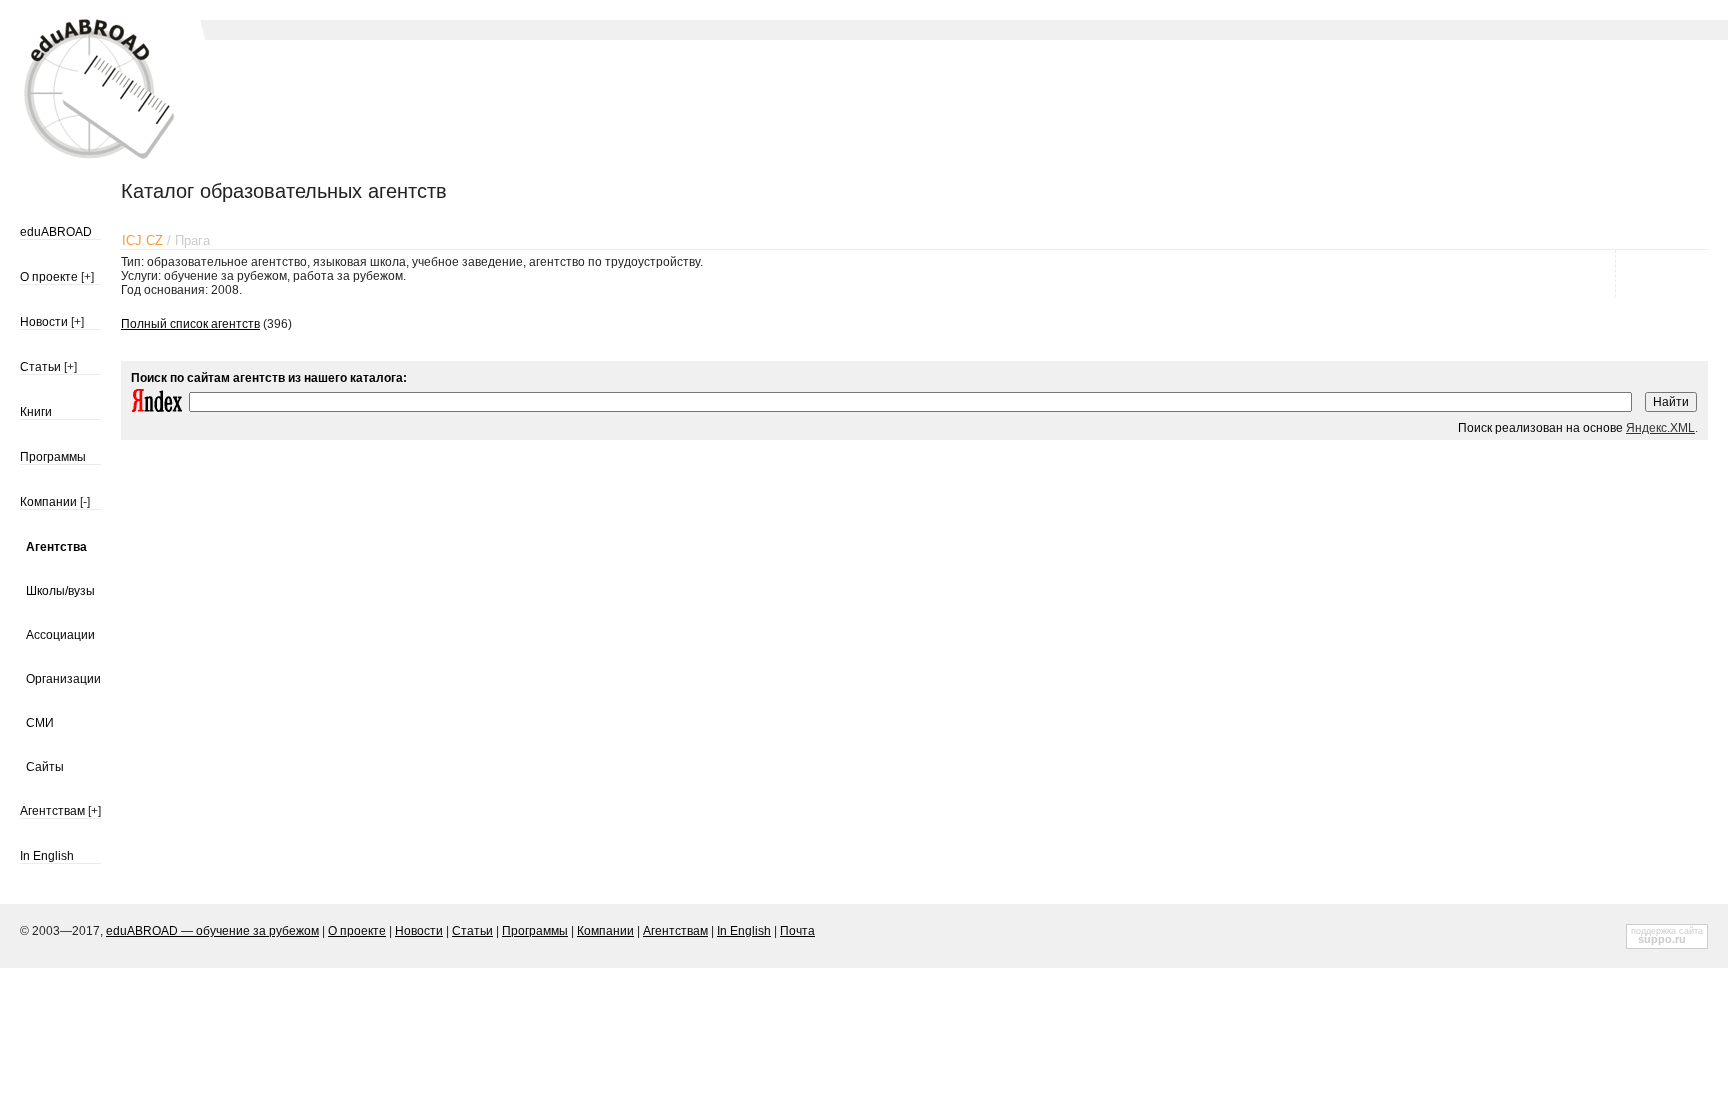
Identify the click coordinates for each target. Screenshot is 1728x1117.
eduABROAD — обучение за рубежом (212, 931)
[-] (85, 502)
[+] (87, 277)
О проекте (49, 277)
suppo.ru (1662, 939)
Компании (48, 502)
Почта (797, 931)
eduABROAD (56, 232)
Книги (36, 412)
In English (47, 856)
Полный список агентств (190, 324)
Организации (63, 679)
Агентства (56, 547)
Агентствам (52, 811)
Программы (53, 457)
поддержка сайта (1667, 931)
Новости (44, 322)
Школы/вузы (60, 591)
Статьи (40, 367)
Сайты (45, 767)
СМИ (40, 723)
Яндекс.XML (1660, 428)
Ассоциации (60, 635)
